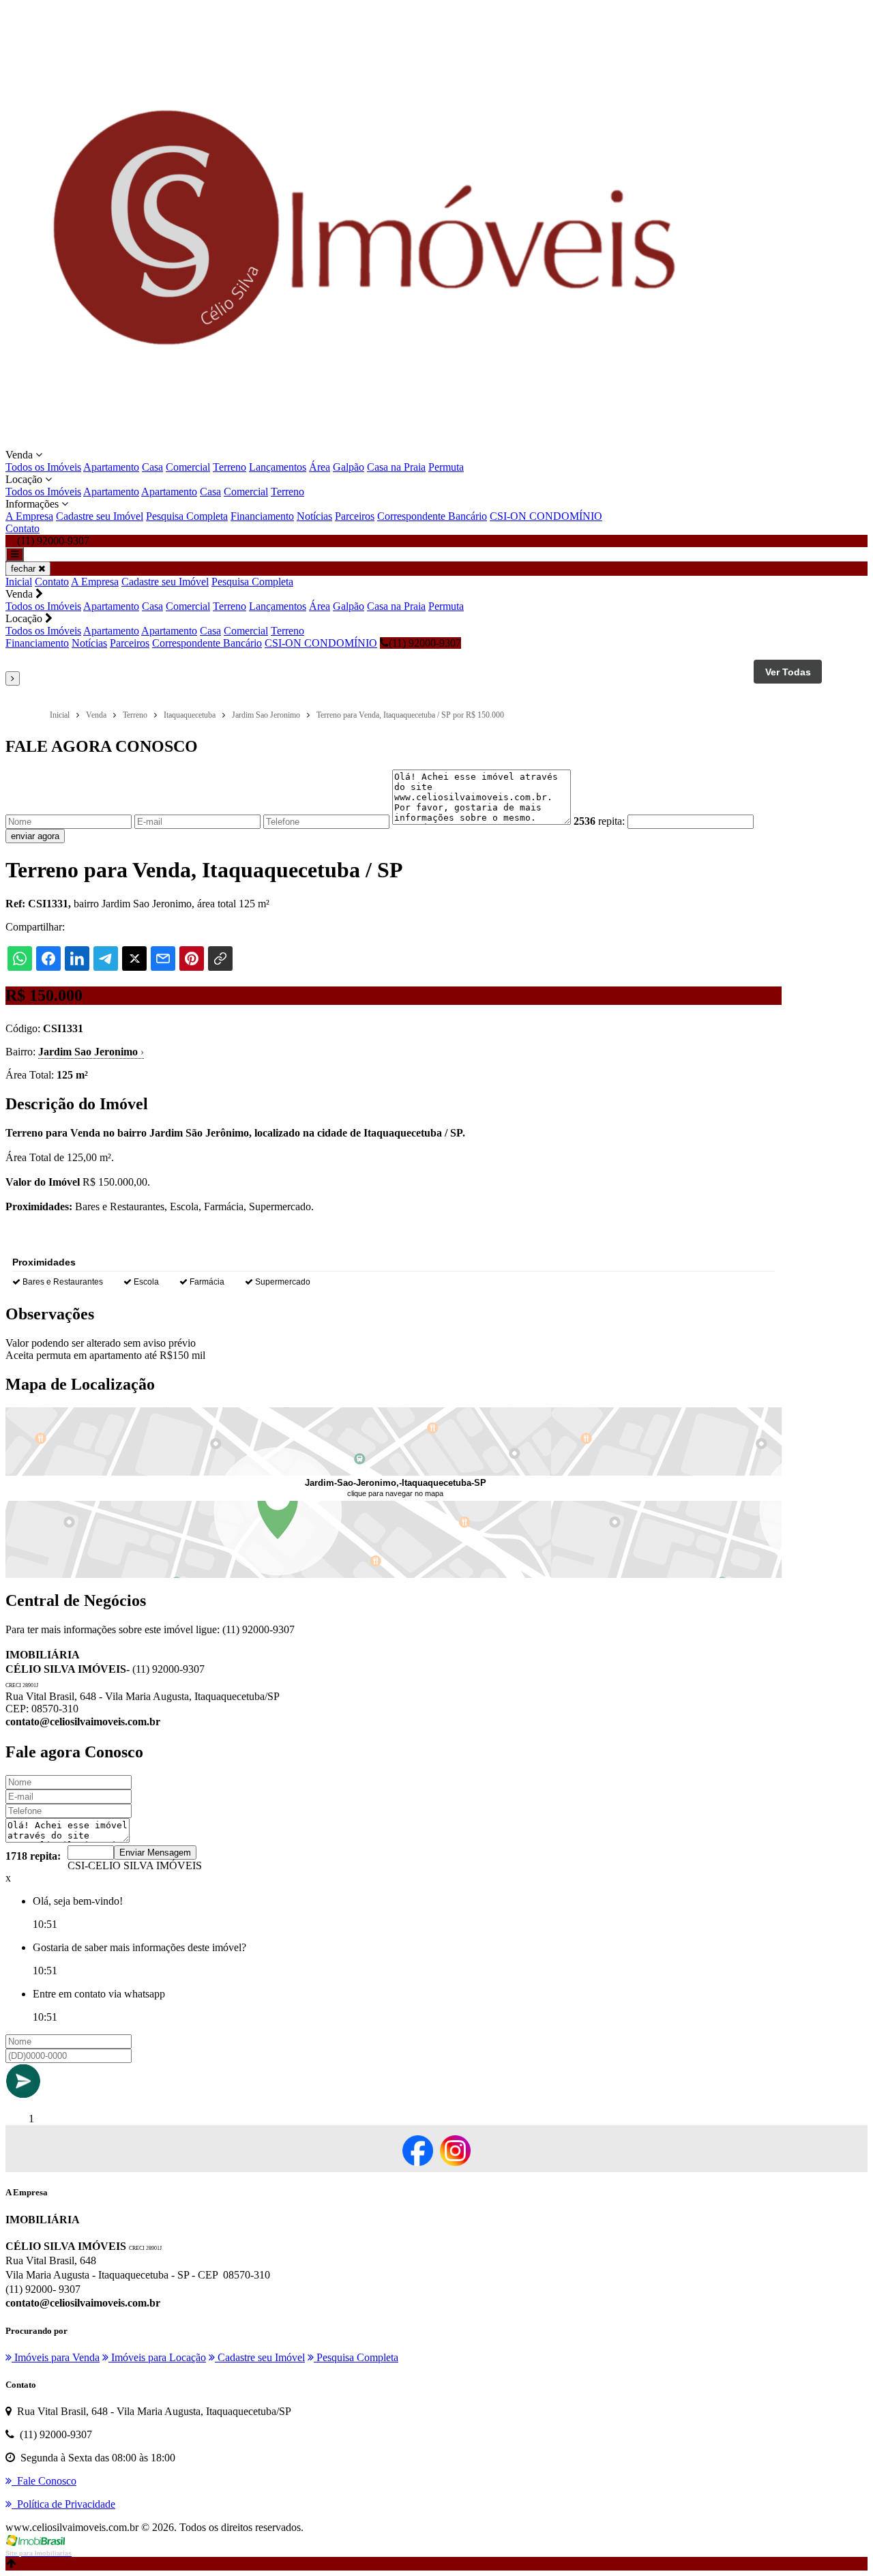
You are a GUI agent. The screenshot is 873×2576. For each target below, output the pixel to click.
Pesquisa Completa (187, 516)
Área (320, 467)
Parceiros (355, 516)
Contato (23, 528)
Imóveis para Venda (56, 2357)
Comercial (188, 467)
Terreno (230, 467)
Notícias (314, 516)
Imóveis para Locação (157, 2357)
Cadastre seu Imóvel (100, 516)
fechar (25, 569)
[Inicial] (366, 442)
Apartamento (111, 467)
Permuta (446, 467)
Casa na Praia (396, 467)
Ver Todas (788, 672)
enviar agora (35, 836)
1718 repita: (33, 1856)
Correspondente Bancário (432, 516)
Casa (152, 467)
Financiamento (262, 516)
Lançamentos (278, 467)
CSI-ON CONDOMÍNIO (546, 516)
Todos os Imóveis (43, 467)
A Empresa (29, 516)
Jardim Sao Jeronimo (91, 1052)
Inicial (19, 582)
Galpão (349, 467)
